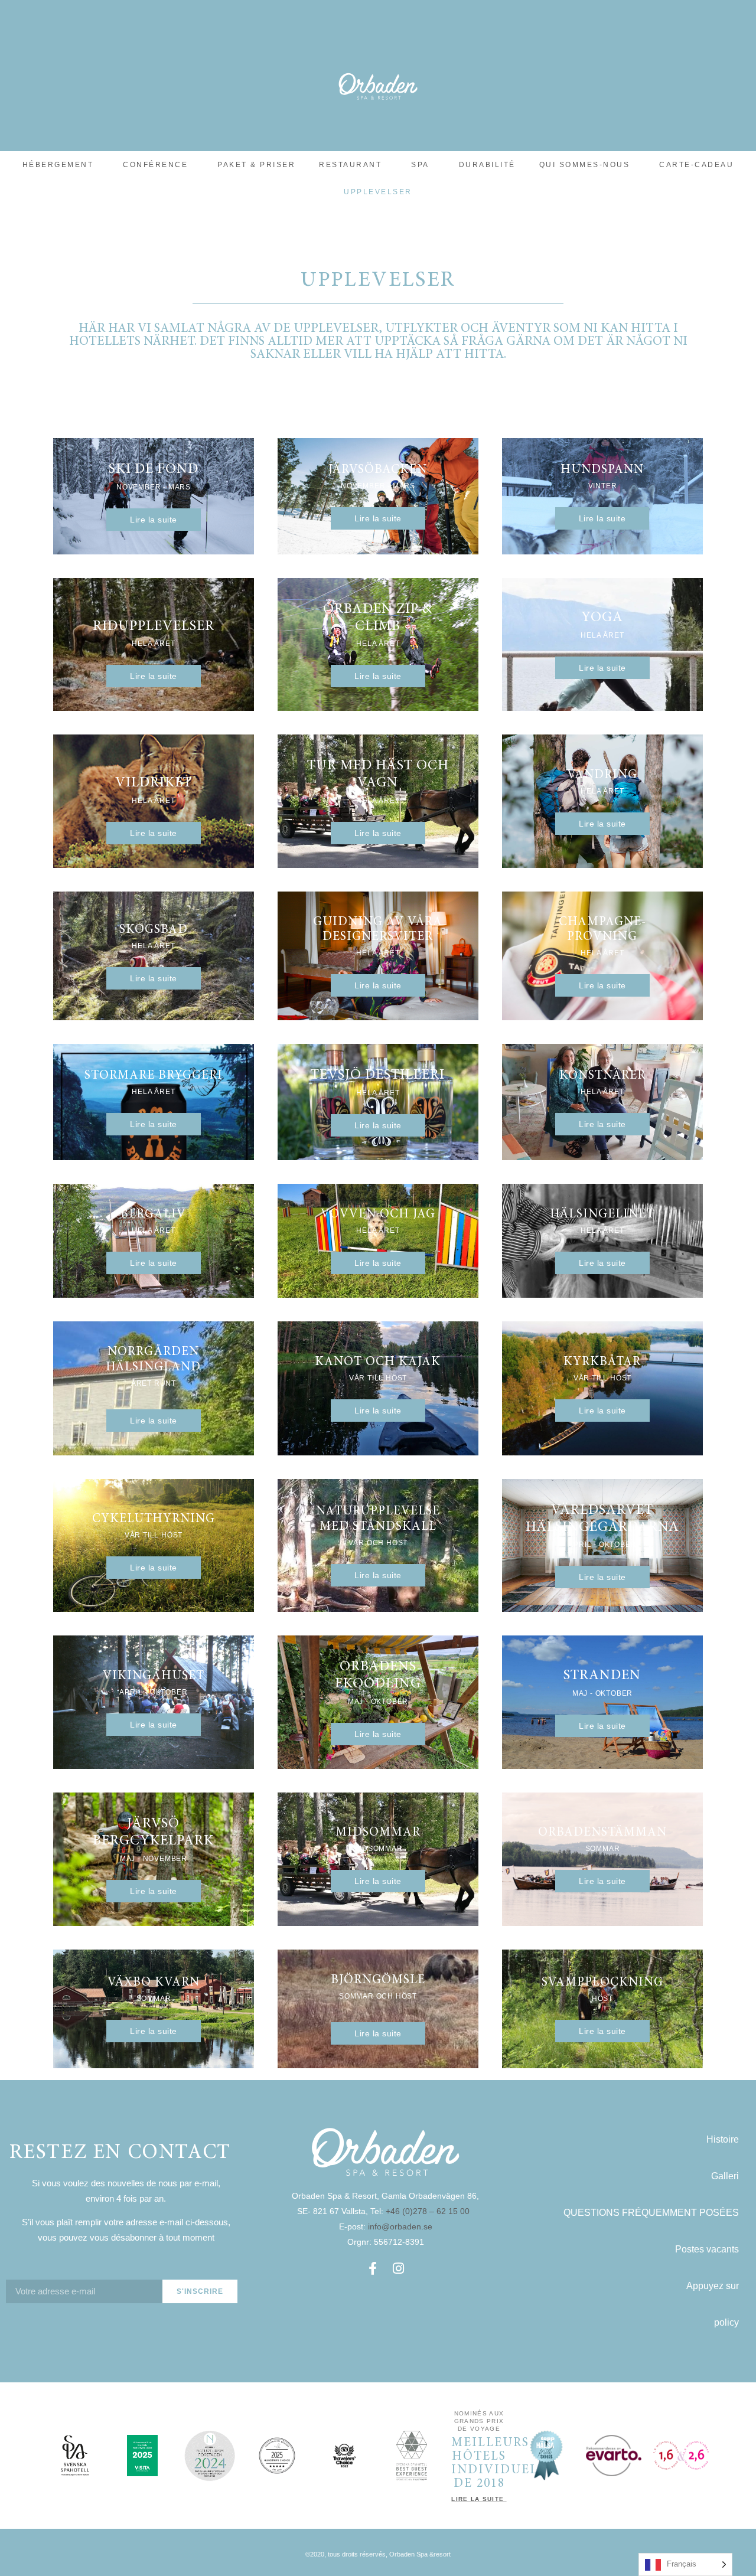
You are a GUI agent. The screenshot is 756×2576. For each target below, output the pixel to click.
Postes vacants (707, 2249)
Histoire (723, 2139)
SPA (420, 165)
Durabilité (487, 165)
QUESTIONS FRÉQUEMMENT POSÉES (651, 2213)
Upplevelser (378, 192)
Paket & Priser (256, 165)
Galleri (725, 2176)
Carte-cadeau (696, 165)
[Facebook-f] (373, 2268)
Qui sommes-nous (585, 165)
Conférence (155, 165)
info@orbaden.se (400, 2226)
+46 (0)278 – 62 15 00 (429, 2211)
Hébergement (58, 165)
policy (726, 2322)
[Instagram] (399, 2268)
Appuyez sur (713, 2286)
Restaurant (350, 165)
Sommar (603, 1849)
